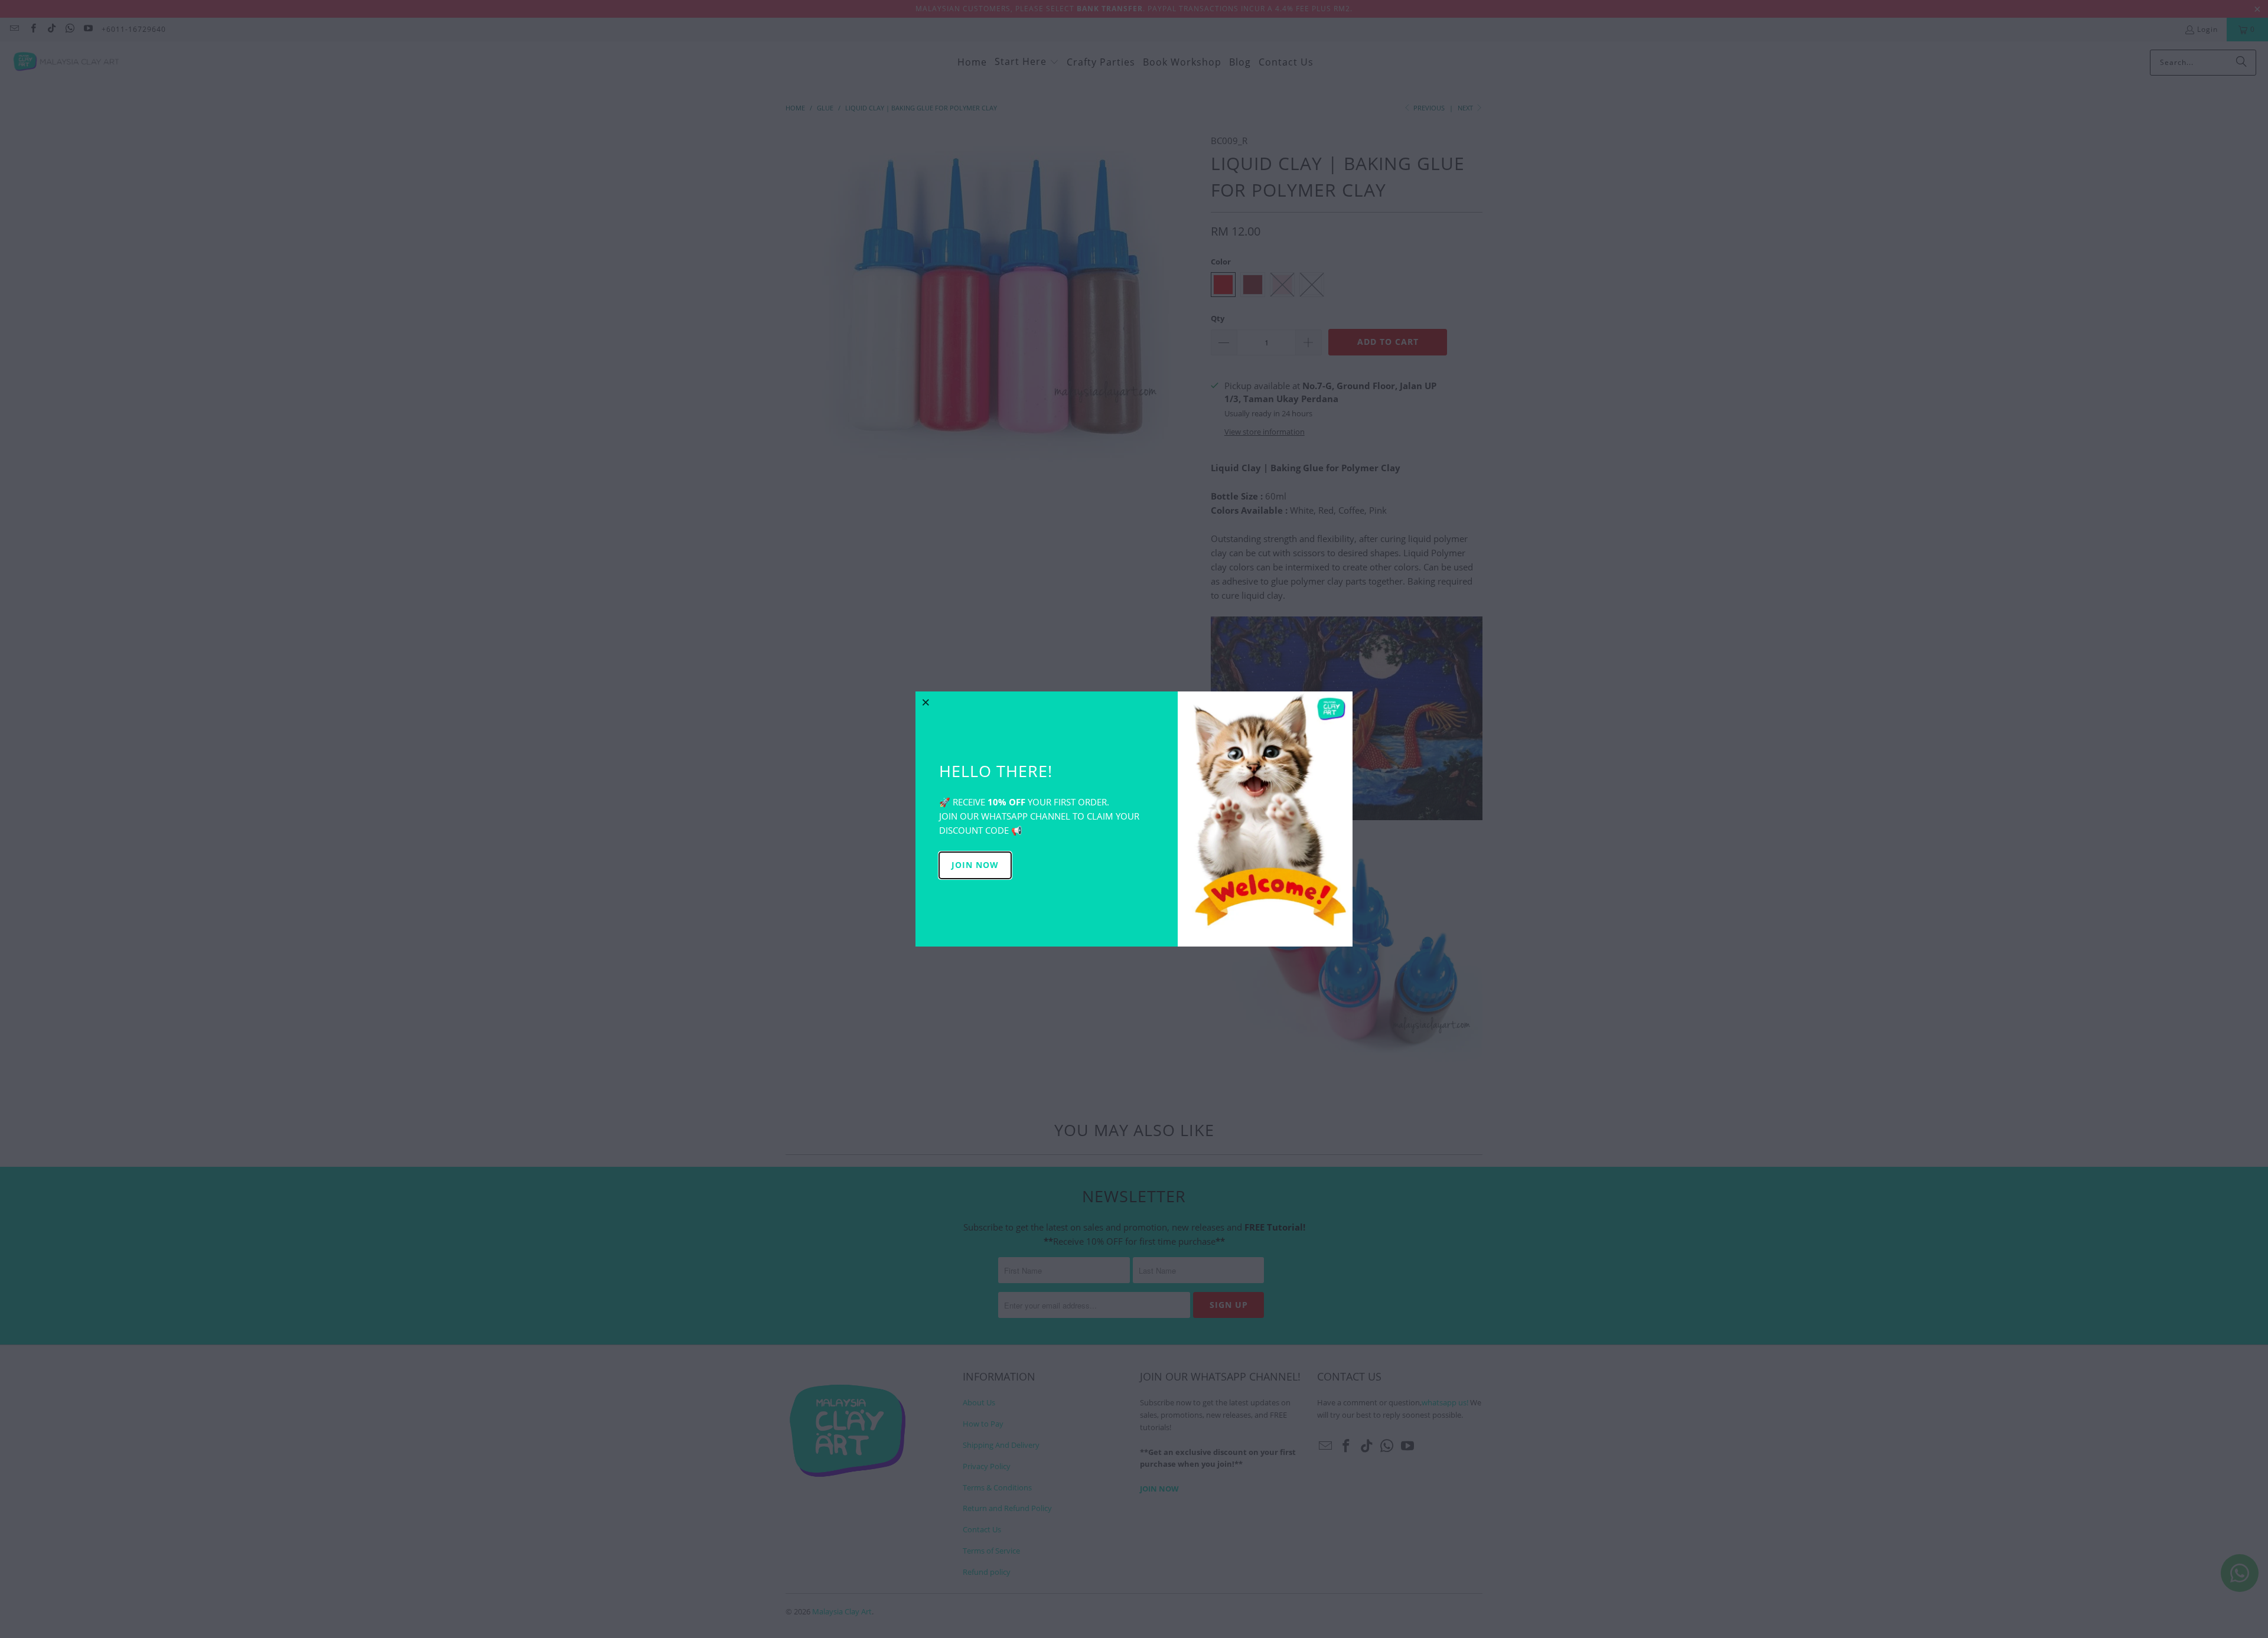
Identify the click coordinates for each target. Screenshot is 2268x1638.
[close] (926, 702)
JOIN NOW (975, 865)
